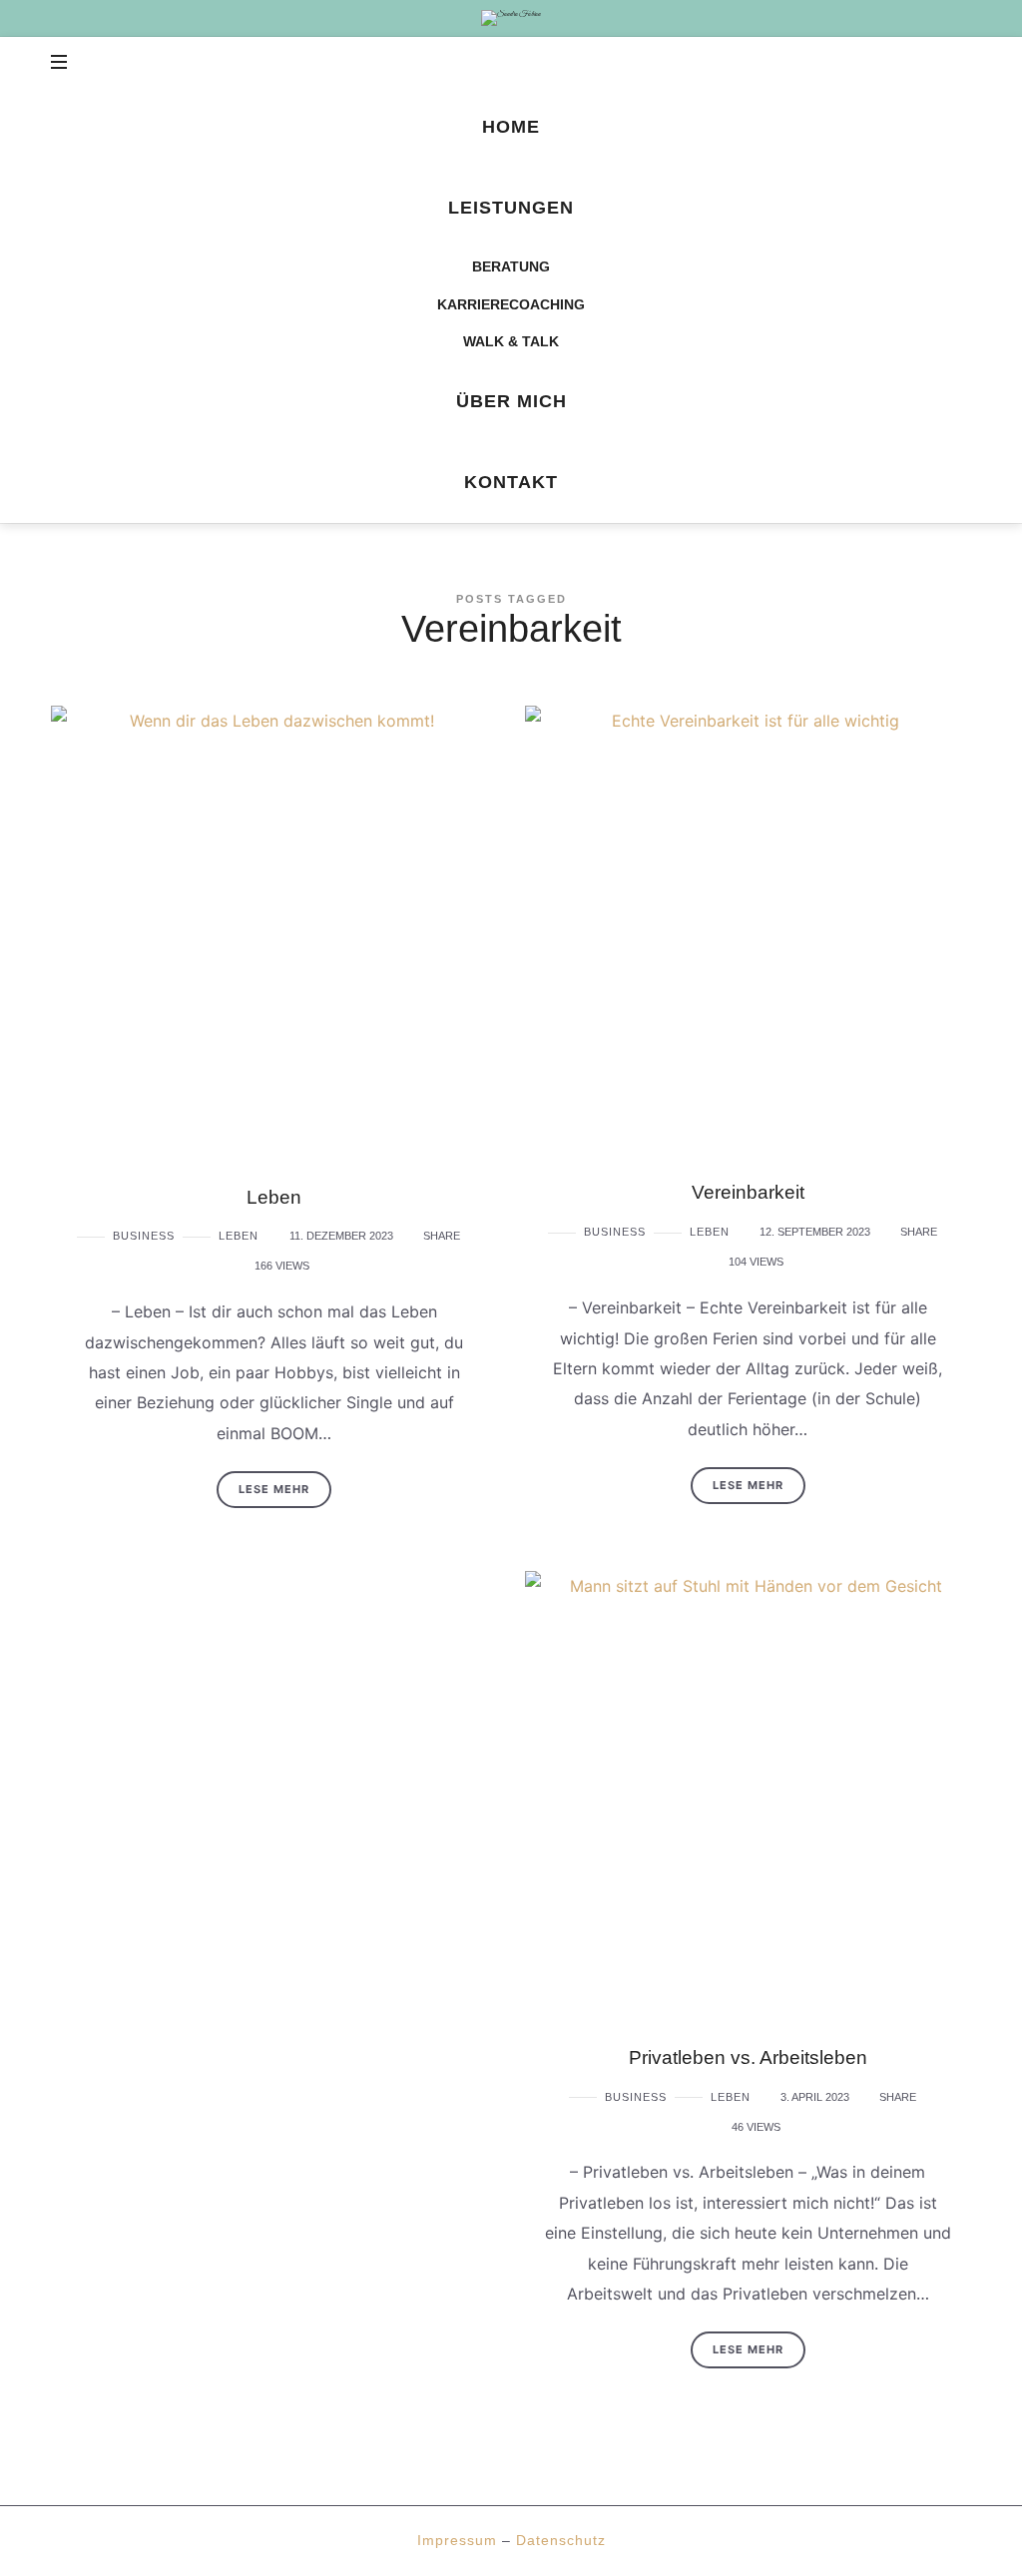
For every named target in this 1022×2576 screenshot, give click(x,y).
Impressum (457, 2540)
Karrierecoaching (511, 304)
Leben (274, 1197)
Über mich (511, 401)
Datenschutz (561, 2540)
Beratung (511, 266)
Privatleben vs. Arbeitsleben (748, 2058)
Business (144, 1236)
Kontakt (511, 482)
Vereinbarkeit (748, 1192)
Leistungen (511, 208)
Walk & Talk (511, 341)
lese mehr (274, 1489)
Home (511, 127)
